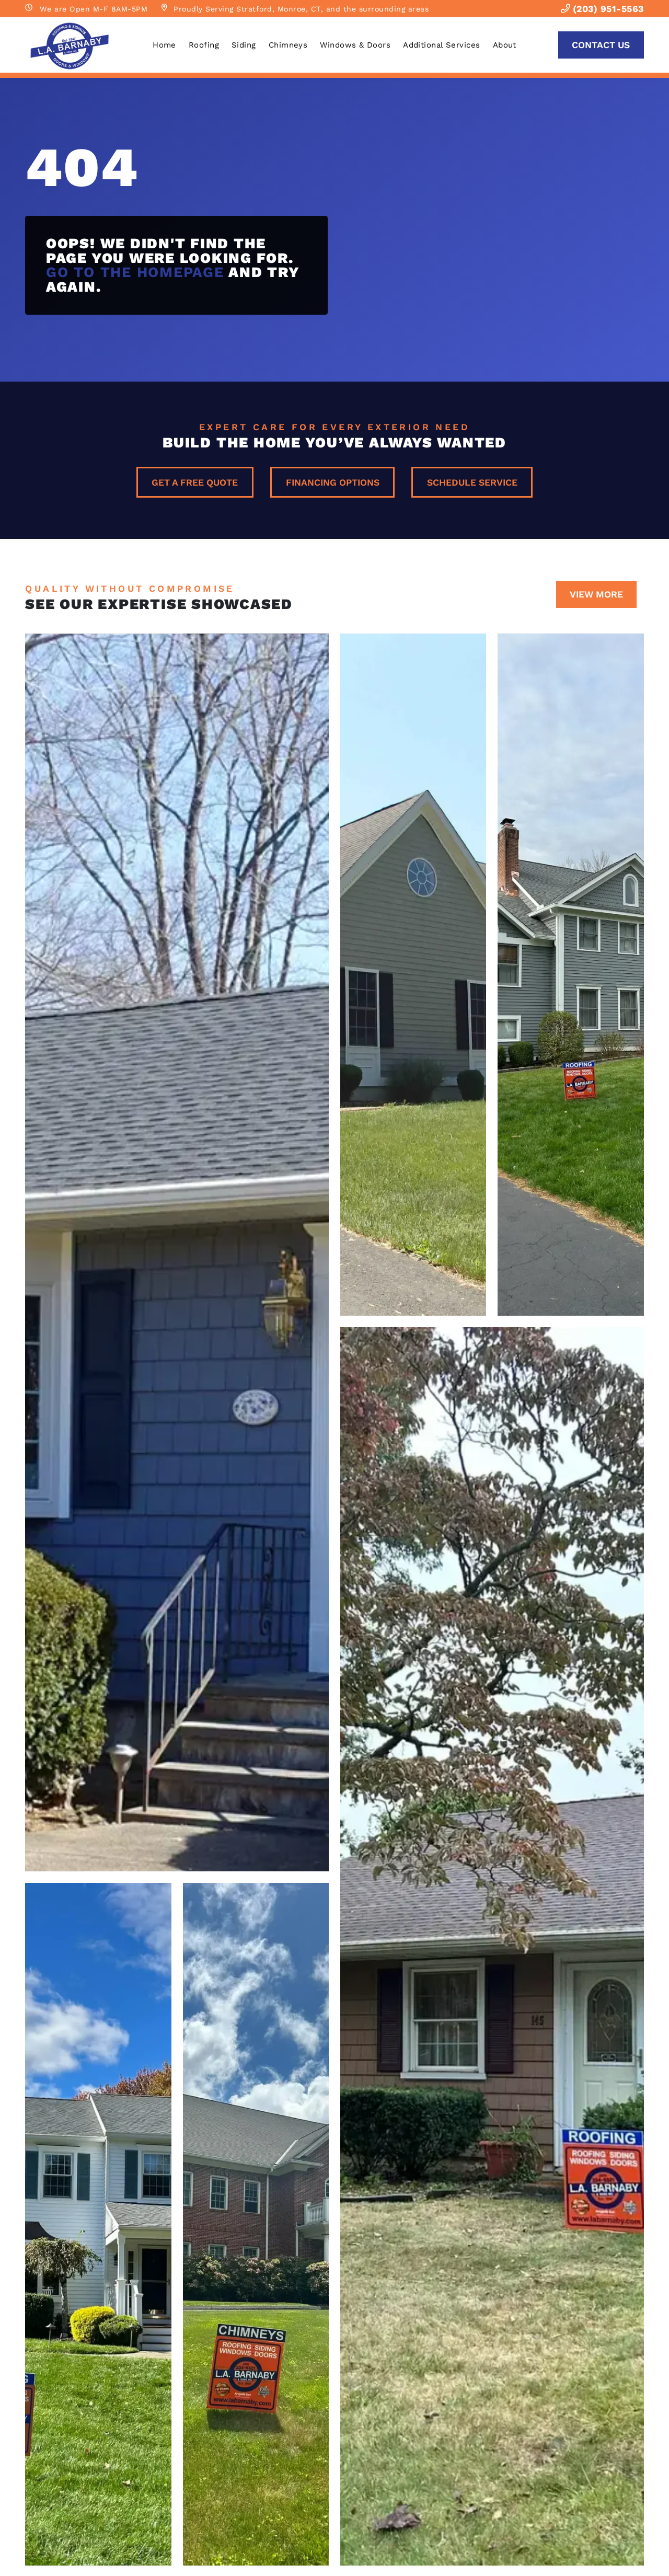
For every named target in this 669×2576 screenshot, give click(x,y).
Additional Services (442, 45)
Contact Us (601, 45)
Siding (244, 45)
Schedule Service (472, 482)
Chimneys (288, 45)
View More (596, 594)
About (505, 45)
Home (164, 45)
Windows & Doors (355, 45)
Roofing (204, 45)
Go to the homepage (135, 272)
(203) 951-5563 (607, 9)
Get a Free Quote (195, 482)
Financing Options (333, 482)
